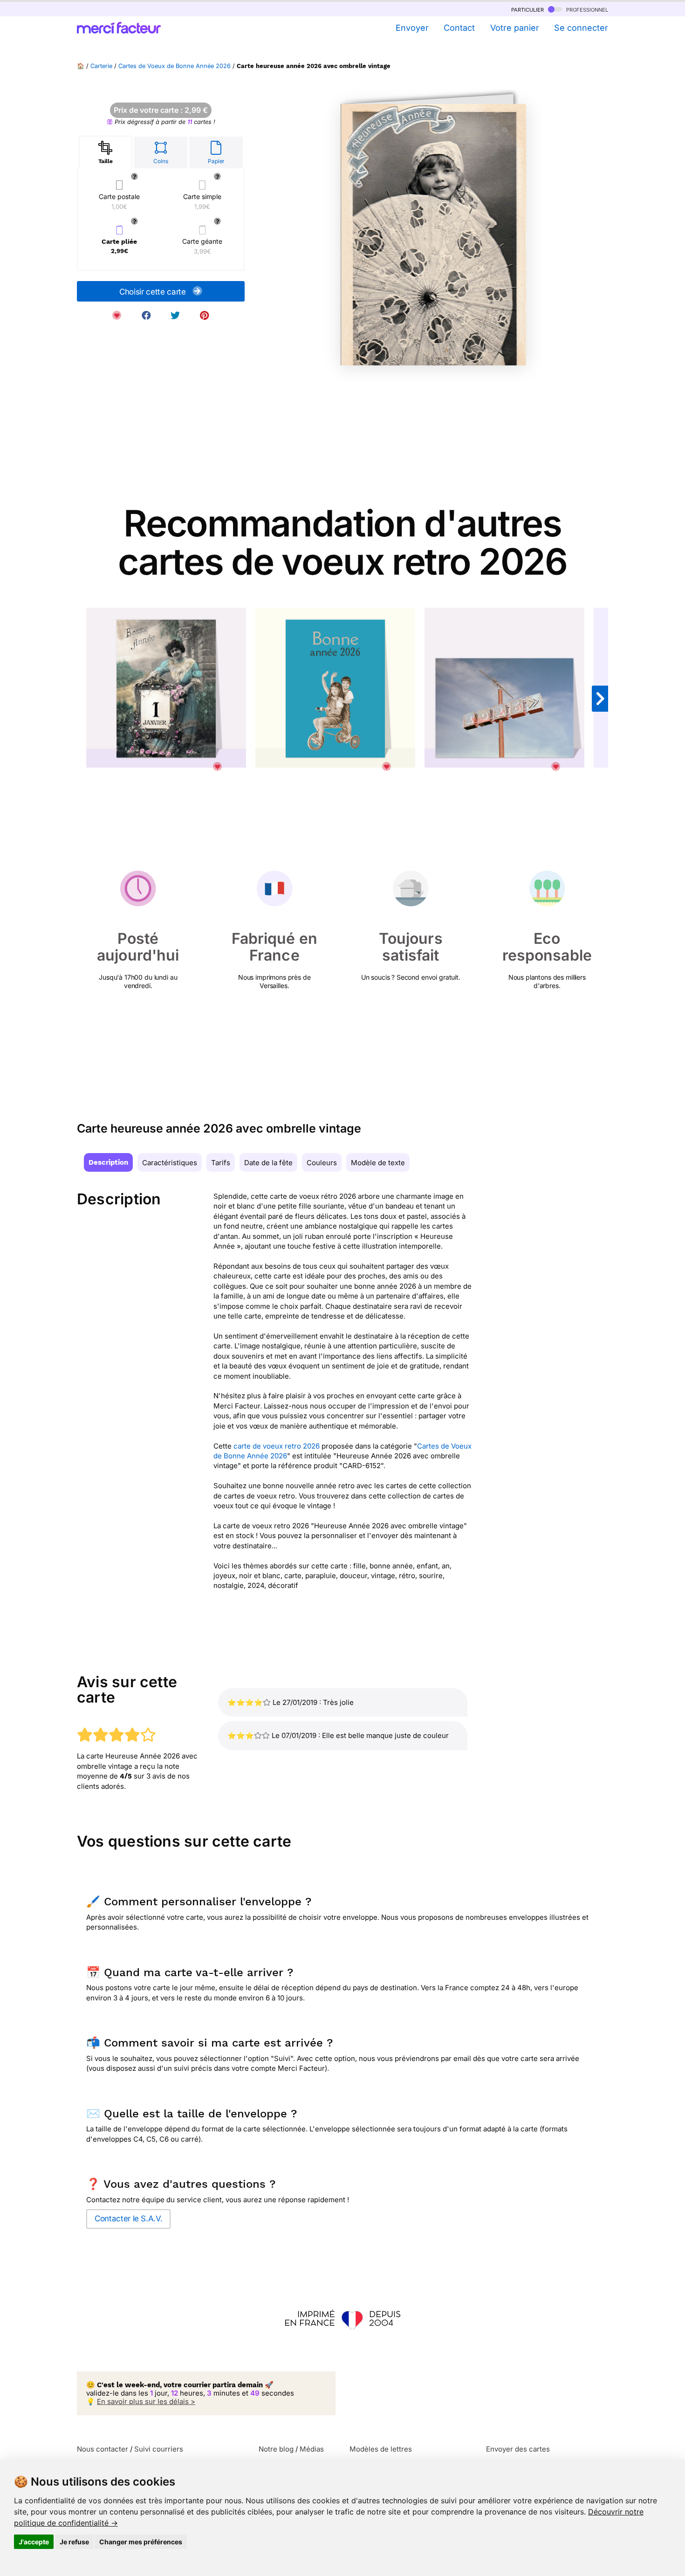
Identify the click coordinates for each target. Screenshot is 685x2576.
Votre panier (514, 28)
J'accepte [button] (34, 2542)
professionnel (586, 9)
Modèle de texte (378, 1163)
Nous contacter (103, 2449)
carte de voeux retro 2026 (277, 1446)
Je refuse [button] (74, 2542)
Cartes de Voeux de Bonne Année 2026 (175, 66)
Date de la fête (268, 1163)
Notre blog (276, 2449)
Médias (312, 2449)
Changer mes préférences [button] (141, 2542)
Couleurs (322, 1163)
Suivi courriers (159, 2449)
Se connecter (581, 28)
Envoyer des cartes (518, 2449)
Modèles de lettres (381, 2449)
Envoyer (412, 28)
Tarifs (221, 1163)
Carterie (101, 66)
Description (108, 1162)
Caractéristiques (170, 1163)
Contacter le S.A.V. (128, 2219)
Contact (459, 28)
